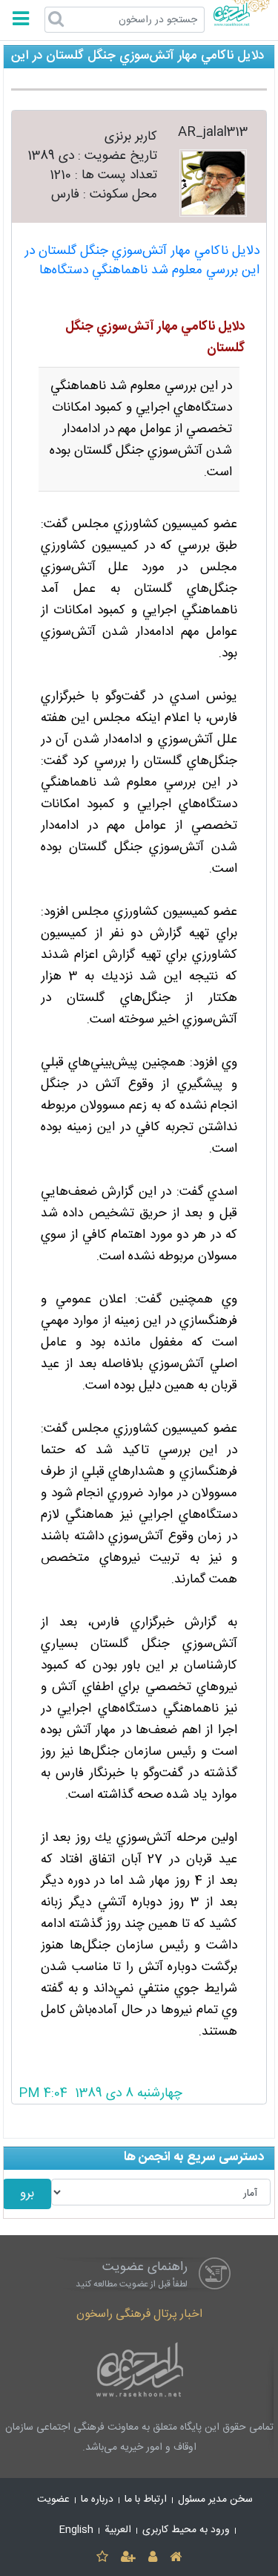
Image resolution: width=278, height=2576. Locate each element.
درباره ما (97, 2500)
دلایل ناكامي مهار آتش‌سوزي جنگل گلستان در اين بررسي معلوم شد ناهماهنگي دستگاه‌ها (142, 261)
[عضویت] (128, 2558)
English (76, 2530)
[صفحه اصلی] (176, 2558)
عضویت (53, 2500)
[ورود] (153, 2558)
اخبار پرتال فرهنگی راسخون (139, 2314)
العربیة (118, 2530)
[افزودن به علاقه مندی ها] (102, 2558)
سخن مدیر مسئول (215, 2500)
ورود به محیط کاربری (186, 2530)
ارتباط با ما (146, 2500)
